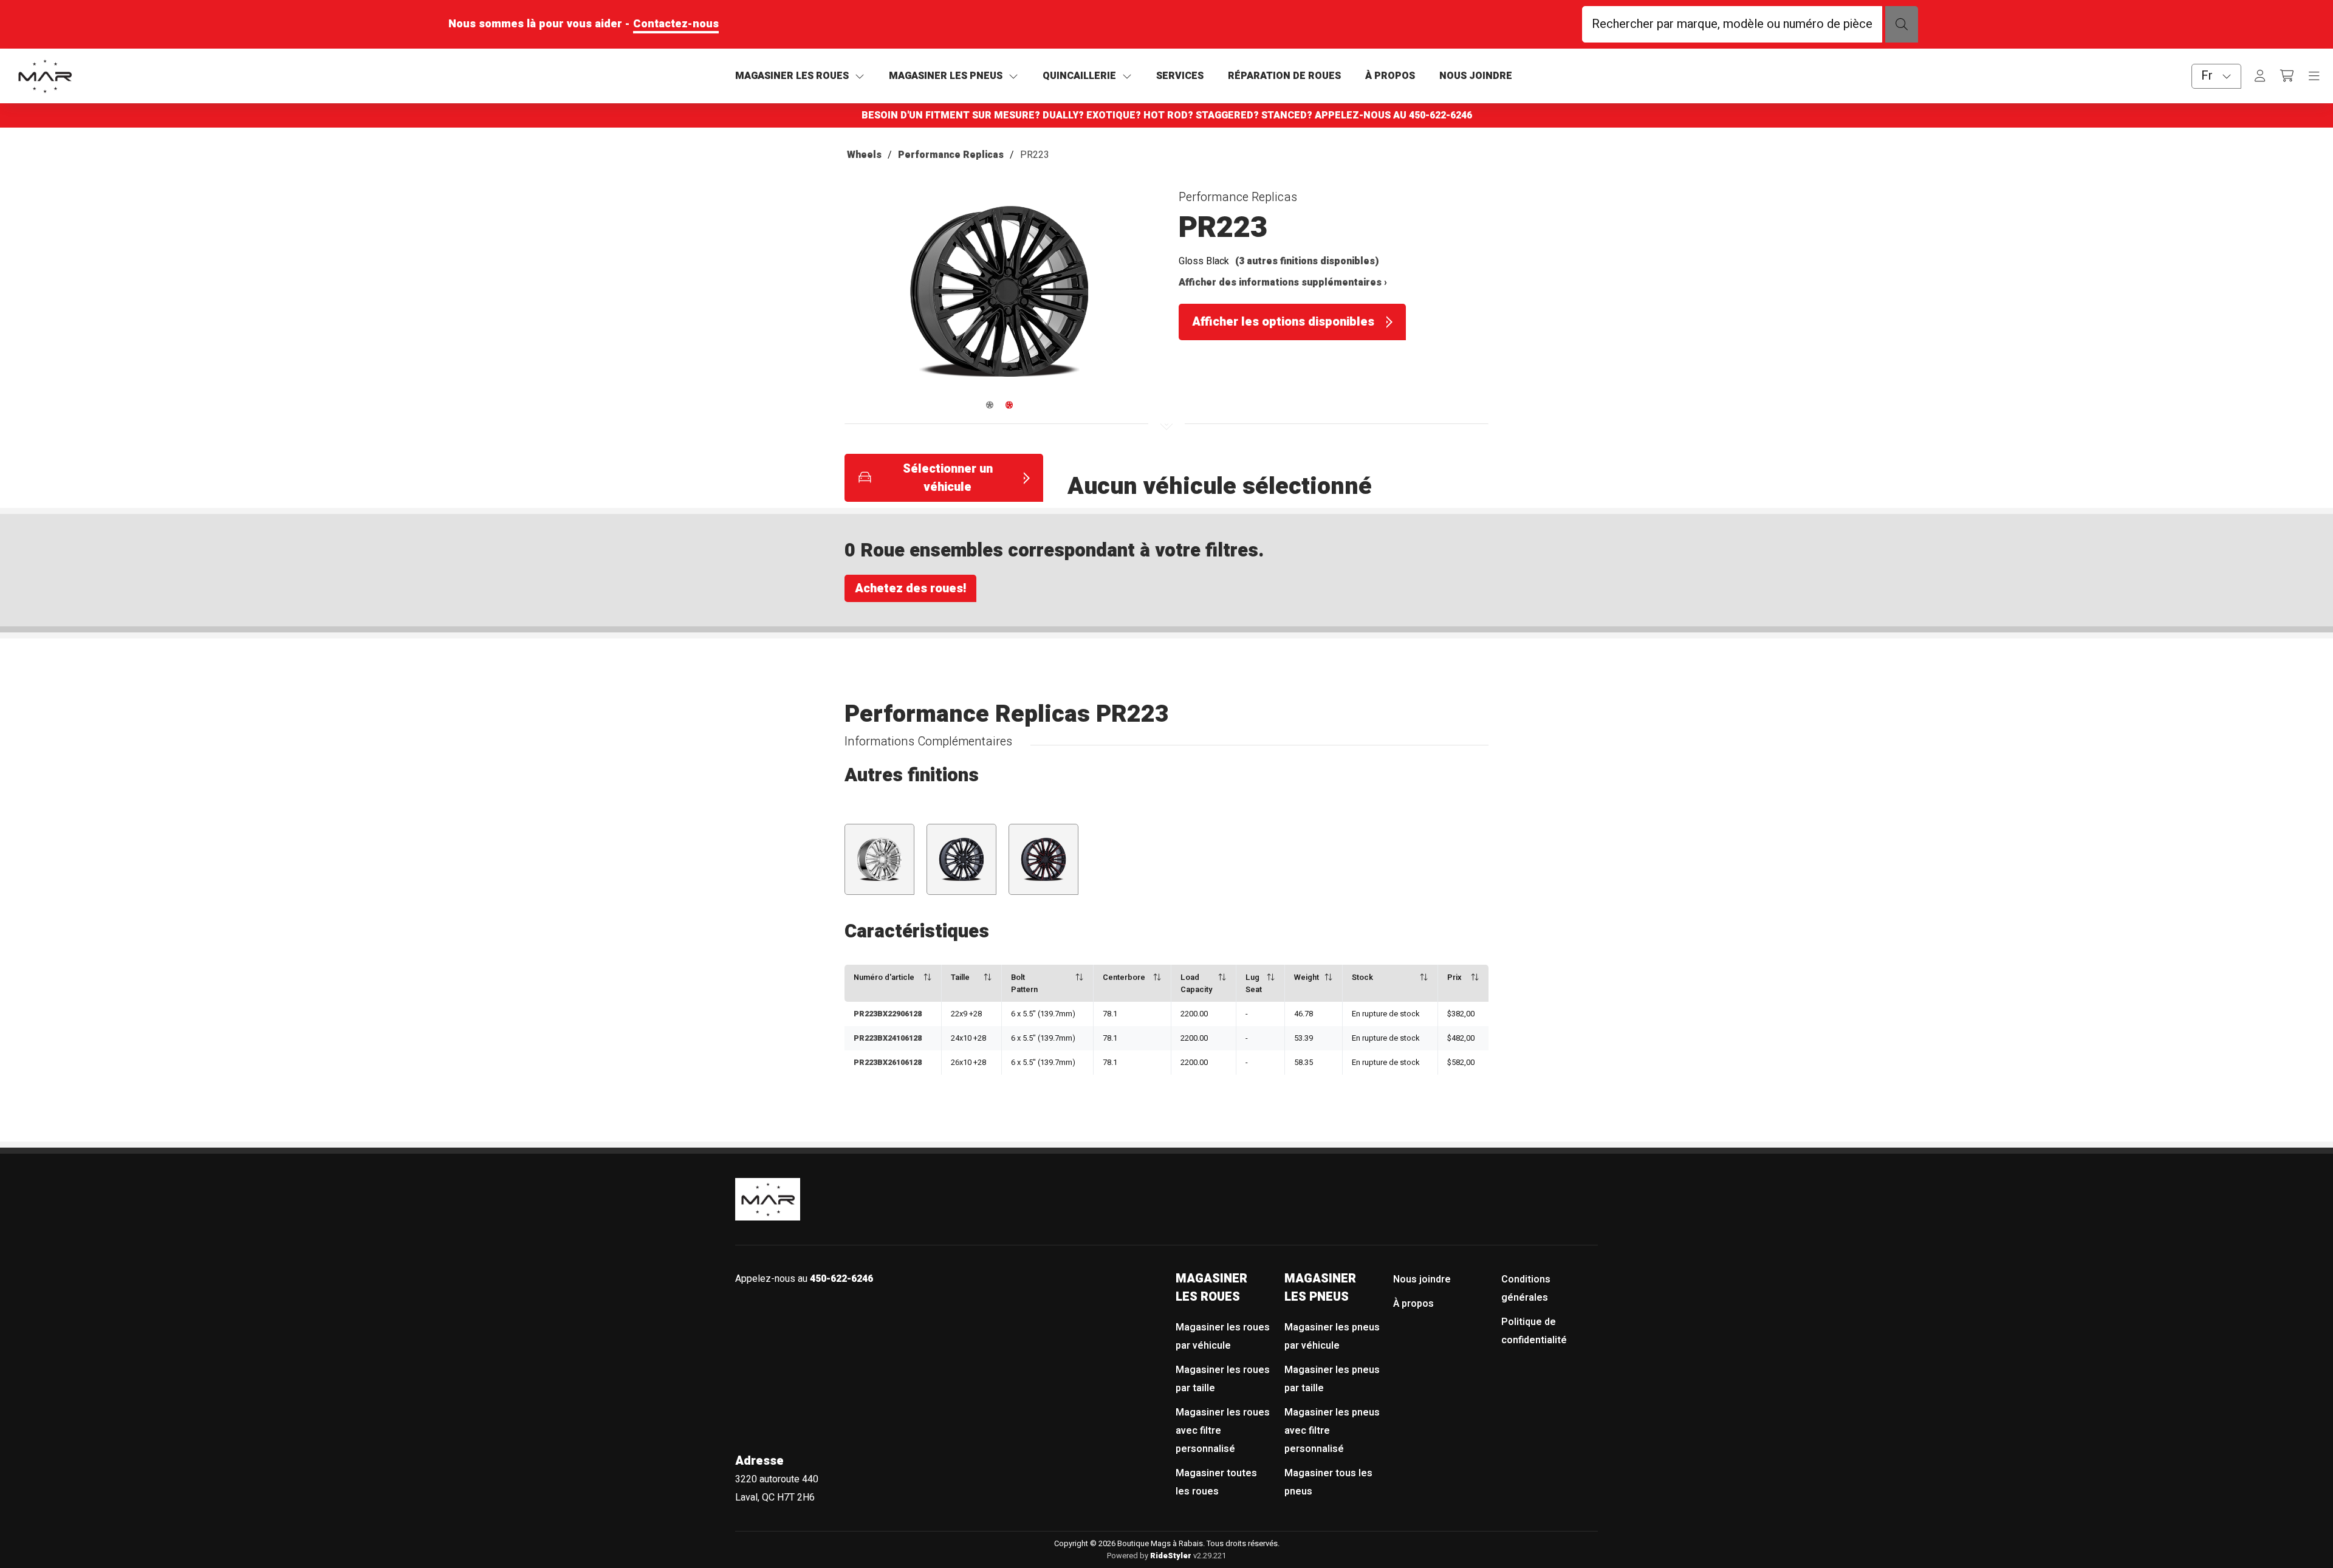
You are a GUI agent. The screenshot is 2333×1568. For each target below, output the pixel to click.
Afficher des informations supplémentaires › (1283, 282)
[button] (999, 297)
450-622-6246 (1441, 115)
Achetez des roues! (910, 588)
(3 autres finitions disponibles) (1307, 261)
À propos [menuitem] (1413, 1304)
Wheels (864, 155)
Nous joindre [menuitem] (1422, 1279)
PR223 (1035, 155)
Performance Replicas (951, 155)
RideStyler (1171, 1556)
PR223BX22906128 (888, 1014)
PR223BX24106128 (888, 1038)
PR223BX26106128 (888, 1063)
